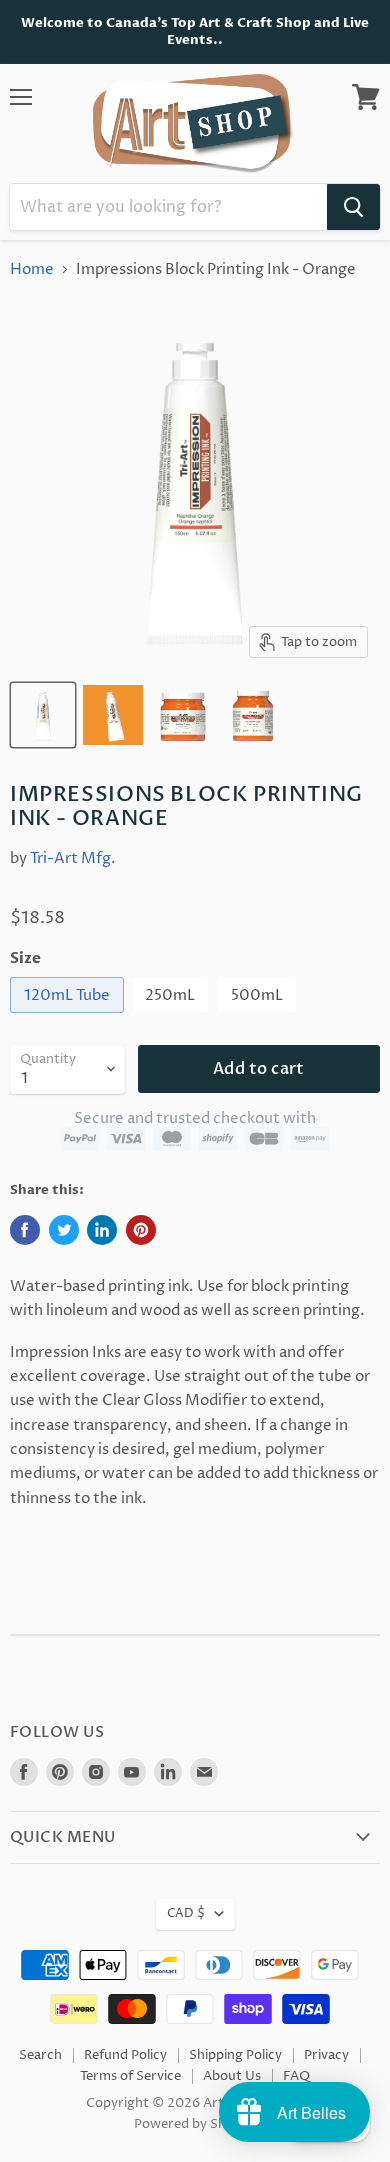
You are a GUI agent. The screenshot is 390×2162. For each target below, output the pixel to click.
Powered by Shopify (195, 2124)
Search (40, 2055)
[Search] (353, 207)
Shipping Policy (235, 2055)
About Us (232, 2076)
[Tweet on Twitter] (64, 1230)
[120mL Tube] (69, 1018)
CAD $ (186, 1913)
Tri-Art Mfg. (73, 858)
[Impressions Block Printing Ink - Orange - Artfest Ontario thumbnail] (43, 715)
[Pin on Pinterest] (141, 1230)
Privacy (326, 2055)
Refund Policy (125, 2055)
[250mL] (173, 1018)
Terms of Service (130, 2076)
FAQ (296, 2076)
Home (32, 269)
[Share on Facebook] (25, 1230)
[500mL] (259, 1018)
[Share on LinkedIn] (102, 1230)
